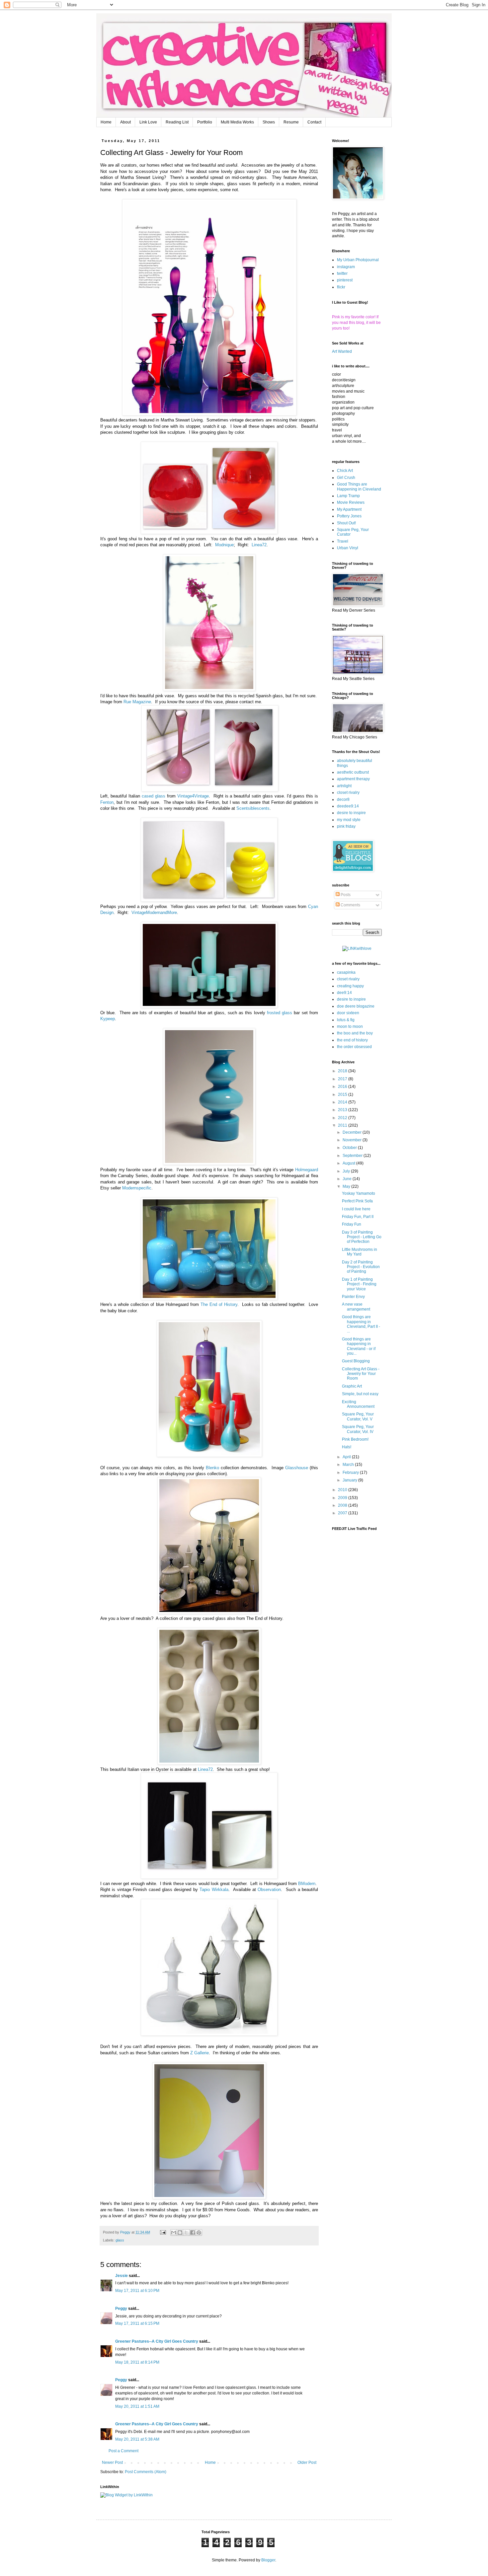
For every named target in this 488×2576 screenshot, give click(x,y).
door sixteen (348, 1013)
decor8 (343, 799)
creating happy (350, 986)
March (349, 1465)
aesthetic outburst (353, 772)
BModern (307, 1884)
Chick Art (345, 471)
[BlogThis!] (180, 2233)
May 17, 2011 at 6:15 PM (137, 2323)
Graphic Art (352, 1386)
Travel (343, 541)
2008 (343, 1505)
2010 (343, 1490)
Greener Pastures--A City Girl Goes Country (157, 2341)
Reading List (177, 122)
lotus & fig (346, 1020)
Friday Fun (352, 1224)
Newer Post (112, 2462)
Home (106, 122)
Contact (314, 122)
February (351, 1473)
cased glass (154, 796)
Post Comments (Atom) (146, 2472)
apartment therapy (353, 779)
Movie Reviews (351, 502)
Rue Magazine (137, 702)
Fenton (107, 802)
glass (120, 2240)
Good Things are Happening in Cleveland (359, 487)
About (125, 122)
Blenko (212, 1468)
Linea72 (259, 545)
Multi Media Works (237, 122)
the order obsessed (354, 1047)
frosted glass (280, 1013)
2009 (343, 1498)
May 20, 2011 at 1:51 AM (137, 2406)
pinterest (345, 280)
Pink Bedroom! (355, 1439)
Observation (269, 1890)
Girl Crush (346, 478)
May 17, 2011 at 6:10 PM (137, 2291)
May (347, 1186)
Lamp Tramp (348, 496)
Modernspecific (137, 1188)
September (353, 1156)
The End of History (219, 1304)
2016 (343, 1087)
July (347, 1171)
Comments (350, 905)
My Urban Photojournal (358, 260)
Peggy (121, 2309)
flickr (341, 287)
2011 (343, 1125)
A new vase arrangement (356, 1307)
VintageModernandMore (154, 912)
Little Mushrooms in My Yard (360, 1252)
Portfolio (205, 122)
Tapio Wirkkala (214, 1890)
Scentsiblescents (253, 808)
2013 (343, 1110)
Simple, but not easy (360, 1394)
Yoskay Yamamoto (359, 1193)
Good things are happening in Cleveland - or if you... (359, 1346)
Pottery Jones (349, 516)
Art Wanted (342, 351)
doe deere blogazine (356, 1006)
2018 (343, 1071)
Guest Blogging (356, 1361)
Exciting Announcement (358, 1404)
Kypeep (108, 1019)
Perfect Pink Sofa (357, 1201)
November (353, 1140)
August (349, 1163)
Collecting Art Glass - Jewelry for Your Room (361, 1374)
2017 (343, 1079)
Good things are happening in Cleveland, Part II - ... (361, 1324)
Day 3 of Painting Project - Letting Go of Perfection (362, 1237)
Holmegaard (307, 1170)
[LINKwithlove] (357, 948)
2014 (343, 1102)
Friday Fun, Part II (358, 1217)
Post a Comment (123, 2451)
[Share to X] (186, 2233)
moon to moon (350, 1026)
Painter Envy (353, 1297)
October (350, 1148)
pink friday (346, 826)
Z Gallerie (200, 2053)
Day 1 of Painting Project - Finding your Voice (359, 1284)
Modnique (224, 545)
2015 (343, 1095)
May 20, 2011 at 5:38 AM (137, 2439)
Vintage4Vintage (193, 796)
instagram (346, 267)
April (347, 1457)
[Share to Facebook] (193, 2233)
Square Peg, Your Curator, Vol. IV (358, 1429)
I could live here (356, 1209)
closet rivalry (348, 793)
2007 (343, 1513)
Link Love (148, 122)
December (353, 1132)
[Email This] (174, 2233)
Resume (291, 122)
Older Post (307, 2462)
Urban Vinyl (348, 548)
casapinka (346, 972)
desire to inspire (351, 813)
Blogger (268, 2560)
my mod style (349, 820)
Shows (269, 122)
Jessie (122, 2276)
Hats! (347, 1447)
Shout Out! (346, 523)
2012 (343, 1118)
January (350, 1480)
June (348, 1179)
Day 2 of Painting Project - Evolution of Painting (361, 1267)
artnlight (344, 786)
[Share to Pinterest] (199, 2233)
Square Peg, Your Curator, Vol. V (358, 1416)
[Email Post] (163, 2232)
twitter (342, 273)
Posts (345, 895)
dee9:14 (344, 993)
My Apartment (349, 509)
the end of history (352, 1040)
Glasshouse (297, 1468)
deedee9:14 (348, 806)
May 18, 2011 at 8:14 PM (137, 2362)
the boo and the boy (355, 1033)
